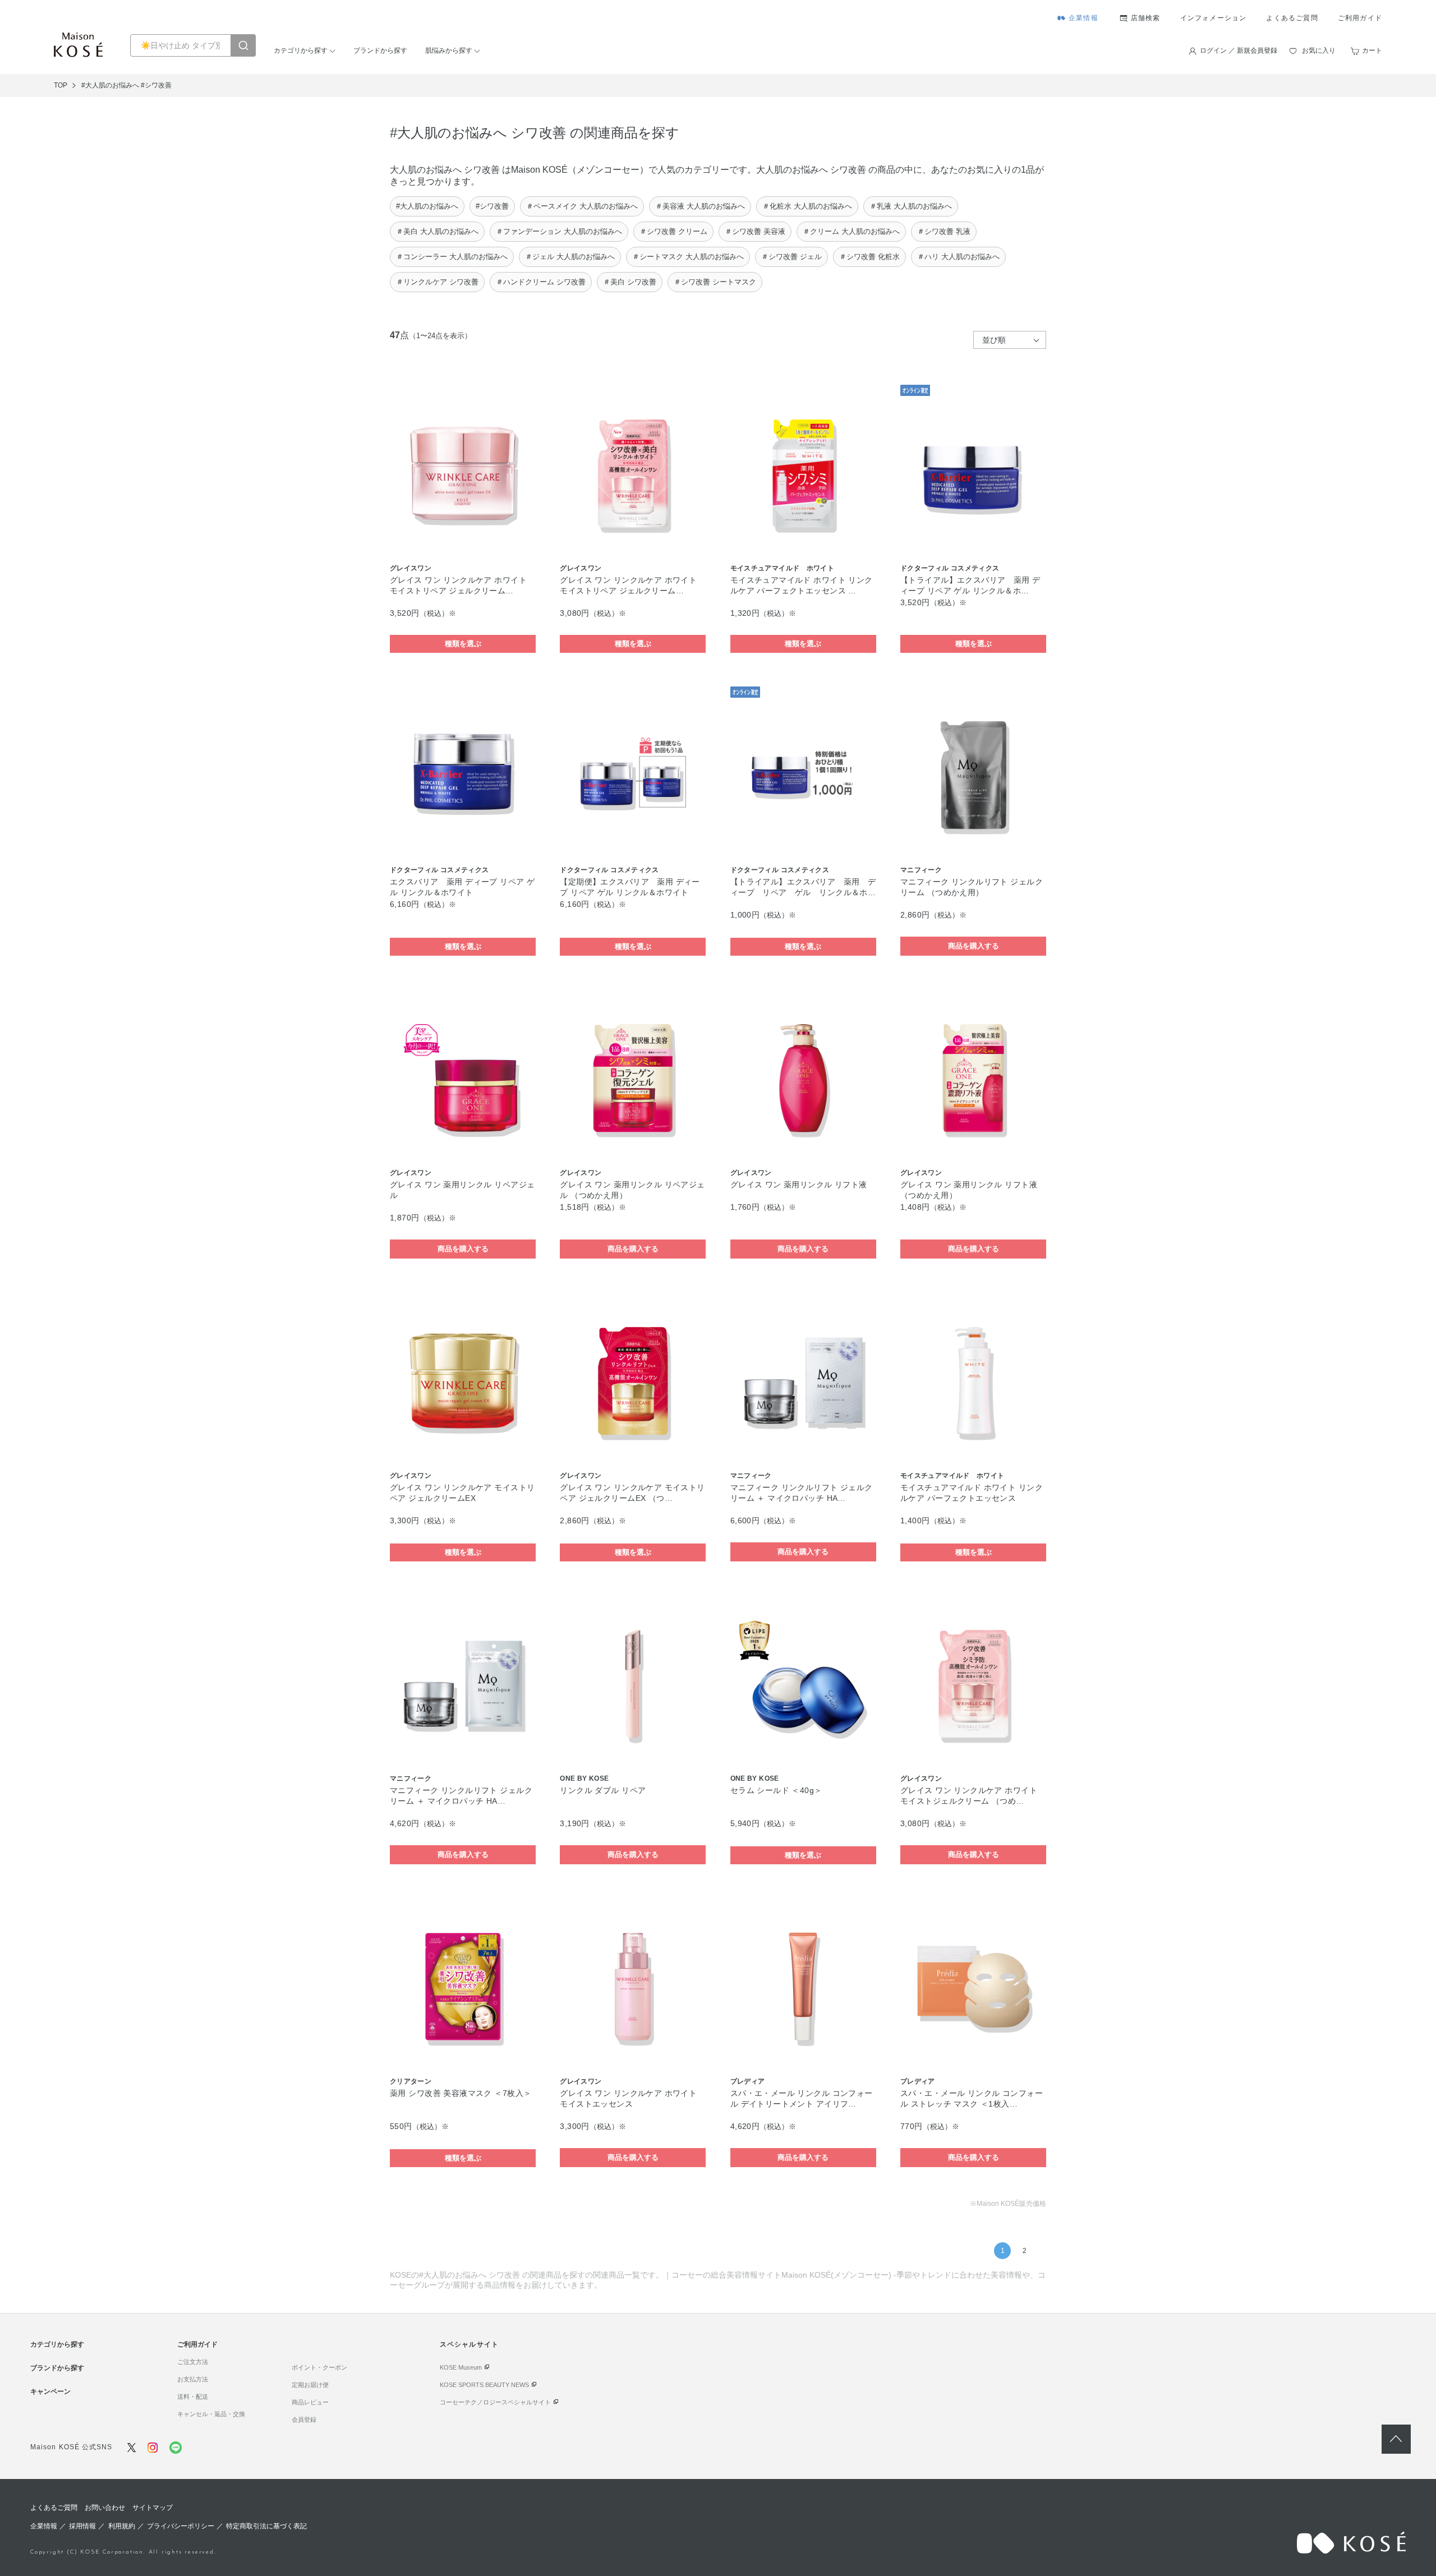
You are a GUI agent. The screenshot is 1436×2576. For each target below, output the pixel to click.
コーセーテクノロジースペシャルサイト (495, 2402)
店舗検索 (1146, 18)
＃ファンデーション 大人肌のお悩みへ (559, 231)
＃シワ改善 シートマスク (715, 282)
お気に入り (1319, 50)
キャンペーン (50, 2391)
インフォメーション (1214, 18)
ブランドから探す (380, 50)
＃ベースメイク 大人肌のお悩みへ (582, 206)
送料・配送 (193, 2397)
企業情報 (1083, 18)
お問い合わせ (105, 2508)
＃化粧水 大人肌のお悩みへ (807, 206)
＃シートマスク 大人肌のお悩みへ (688, 257)
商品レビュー (310, 2402)
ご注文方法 (193, 2362)
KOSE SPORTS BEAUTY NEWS (484, 2385)
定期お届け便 (310, 2385)
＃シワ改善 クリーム (673, 231)
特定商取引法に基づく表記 (266, 2526)
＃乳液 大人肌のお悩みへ (911, 206)
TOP (61, 85)
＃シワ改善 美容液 (755, 231)
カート (1372, 50)
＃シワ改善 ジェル (791, 257)
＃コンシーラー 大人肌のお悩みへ (452, 257)
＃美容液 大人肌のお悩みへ (700, 206)
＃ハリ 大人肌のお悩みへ (958, 257)
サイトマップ (153, 2508)
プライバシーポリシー (181, 2526)
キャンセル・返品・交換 (211, 2414)
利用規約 (122, 2526)
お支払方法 (193, 2379)
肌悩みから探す (449, 50)
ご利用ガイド (1360, 18)
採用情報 (82, 2526)
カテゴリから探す (301, 50)
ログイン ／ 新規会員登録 (1239, 50)
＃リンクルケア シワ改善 (437, 282)
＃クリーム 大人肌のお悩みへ (851, 231)
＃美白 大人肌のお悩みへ (437, 231)
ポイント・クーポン (319, 2367)
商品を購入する (974, 946)
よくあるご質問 (1292, 18)
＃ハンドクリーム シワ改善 (541, 282)
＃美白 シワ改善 (630, 282)
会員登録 (304, 2420)
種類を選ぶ (463, 644)
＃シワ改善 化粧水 (869, 257)
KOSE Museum (461, 2367)
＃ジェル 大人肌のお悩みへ (570, 257)
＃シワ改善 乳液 (944, 231)
